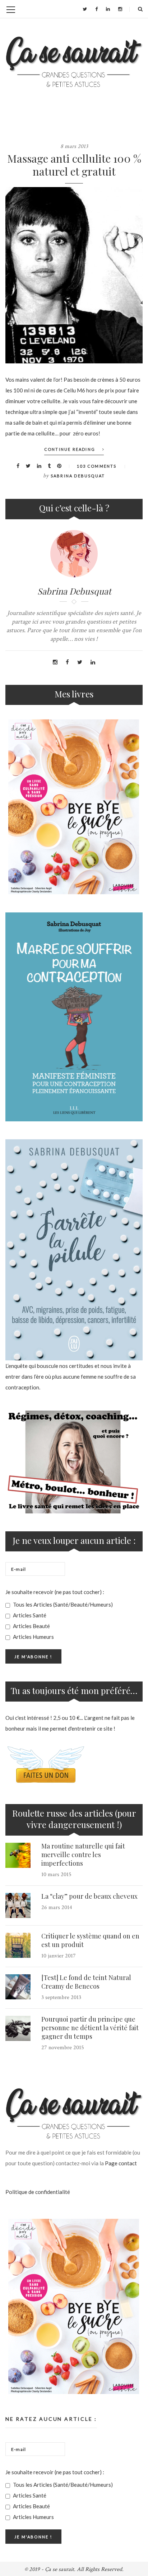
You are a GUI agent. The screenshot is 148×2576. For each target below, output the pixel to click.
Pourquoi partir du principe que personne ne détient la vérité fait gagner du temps (90, 2028)
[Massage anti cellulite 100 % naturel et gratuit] (74, 275)
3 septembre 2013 (61, 1997)
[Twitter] (85, 9)
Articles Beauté (31, 1626)
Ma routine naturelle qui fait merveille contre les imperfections (83, 1855)
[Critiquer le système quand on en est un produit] (18, 1945)
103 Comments (97, 466)
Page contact (121, 2163)
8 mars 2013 (74, 146)
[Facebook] (96, 9)
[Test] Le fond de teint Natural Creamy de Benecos (86, 1982)
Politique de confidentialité (38, 2192)
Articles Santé (29, 1615)
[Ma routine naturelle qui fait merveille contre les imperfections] (18, 1855)
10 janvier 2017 (59, 1956)
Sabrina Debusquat (78, 476)
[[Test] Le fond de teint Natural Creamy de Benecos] (18, 1987)
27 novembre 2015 (63, 2048)
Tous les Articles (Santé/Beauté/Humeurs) (62, 1604)
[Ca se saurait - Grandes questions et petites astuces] (74, 62)
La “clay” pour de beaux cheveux (89, 1896)
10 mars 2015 (56, 1874)
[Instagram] (120, 9)
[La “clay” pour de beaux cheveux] (18, 1905)
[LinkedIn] (108, 9)
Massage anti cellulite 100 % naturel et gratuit (74, 165)
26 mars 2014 (57, 1907)
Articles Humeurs (33, 1637)
